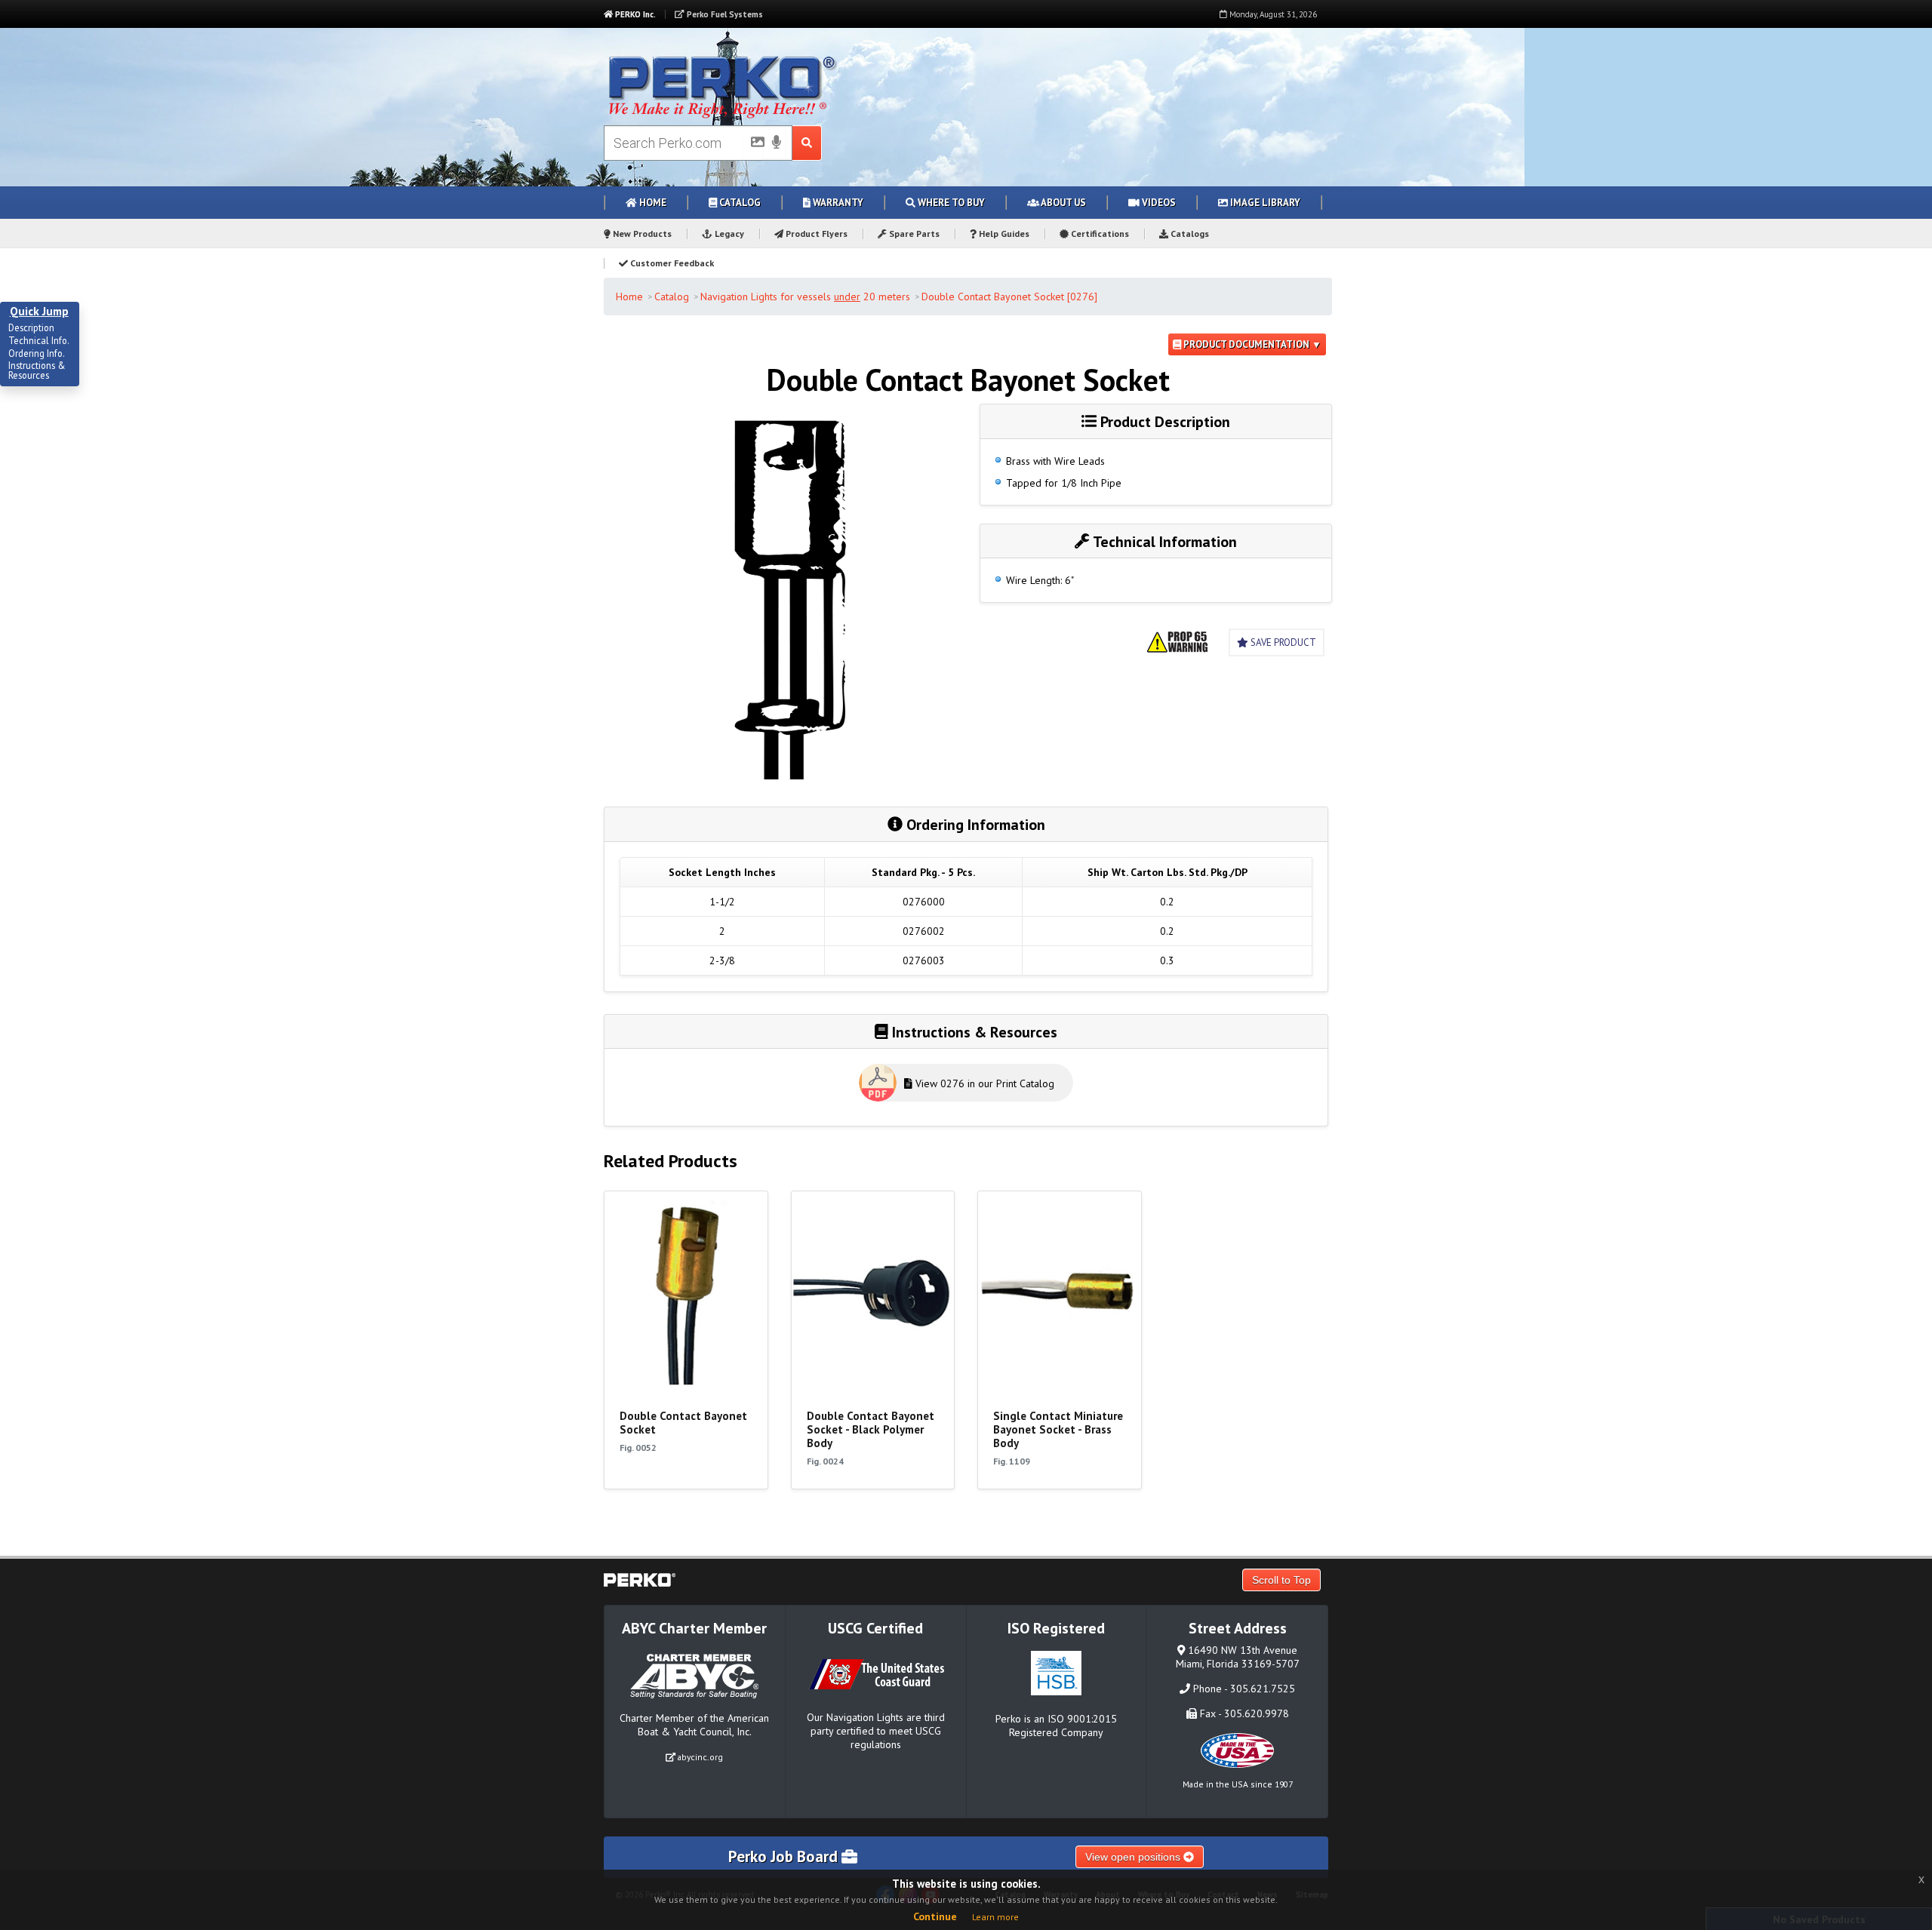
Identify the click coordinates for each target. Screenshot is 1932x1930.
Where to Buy (950, 203)
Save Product (1282, 642)
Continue (935, 1916)
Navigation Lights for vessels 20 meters (805, 297)
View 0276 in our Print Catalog (983, 1083)
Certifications (1099, 234)
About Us (1063, 203)
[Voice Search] (777, 143)
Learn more (995, 1917)
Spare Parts (913, 234)
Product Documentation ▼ (1251, 344)
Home (652, 203)
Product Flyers (815, 234)
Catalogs (1189, 234)
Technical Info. (39, 341)
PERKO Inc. (634, 14)
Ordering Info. (37, 354)
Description (31, 328)
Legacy (728, 234)
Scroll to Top (1281, 1580)
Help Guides (1003, 234)
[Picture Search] (753, 145)
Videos (1158, 203)
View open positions (1134, 1857)
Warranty (837, 203)
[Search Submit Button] (807, 143)
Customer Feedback (671, 263)
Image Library (1264, 203)
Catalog (739, 203)
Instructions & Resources (37, 371)
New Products (641, 234)
